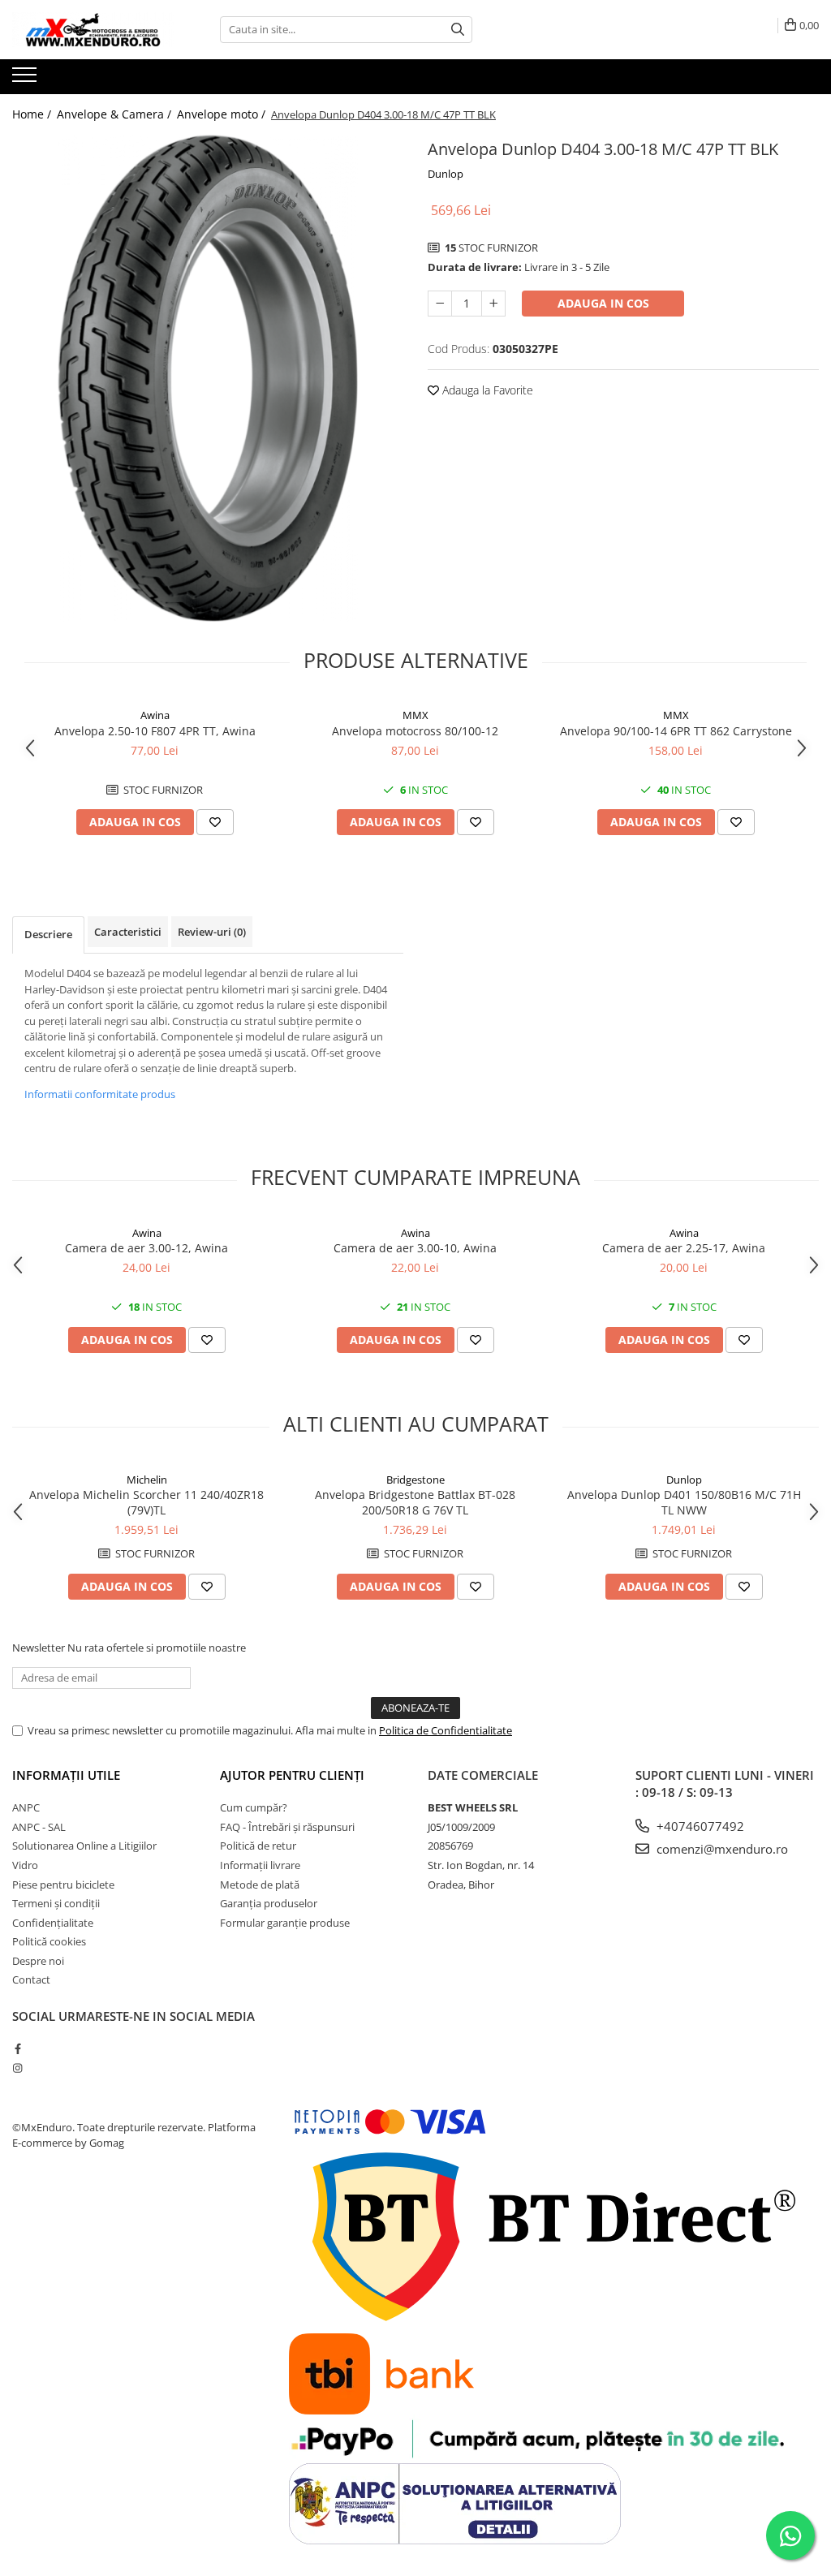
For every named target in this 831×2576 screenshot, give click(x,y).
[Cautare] (458, 30)
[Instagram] (17, 2068)
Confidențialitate (53, 1923)
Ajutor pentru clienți (292, 1775)
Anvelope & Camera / (116, 114)
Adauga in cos (603, 303)
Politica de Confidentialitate (446, 1730)
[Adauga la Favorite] (215, 822)
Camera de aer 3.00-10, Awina (415, 1248)
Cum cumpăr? (254, 1807)
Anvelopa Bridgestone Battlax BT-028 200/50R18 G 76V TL (415, 1502)
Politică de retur (258, 1846)
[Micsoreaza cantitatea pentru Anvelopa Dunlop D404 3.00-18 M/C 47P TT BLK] (440, 304)
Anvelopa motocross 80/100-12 (415, 731)
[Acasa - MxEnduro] (93, 30)
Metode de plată (260, 1885)
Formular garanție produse (285, 1923)
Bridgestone (415, 1480)
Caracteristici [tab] (128, 932)
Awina (155, 715)
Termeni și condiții (56, 1903)
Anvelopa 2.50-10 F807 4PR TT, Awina (155, 731)
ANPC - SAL (39, 1827)
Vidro (25, 1865)
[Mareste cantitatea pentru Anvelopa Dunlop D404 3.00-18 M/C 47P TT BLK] (493, 304)
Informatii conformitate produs (100, 1094)
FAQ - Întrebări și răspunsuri (287, 1827)
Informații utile (66, 1775)
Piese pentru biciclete (63, 1885)
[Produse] (26, 80)
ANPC (26, 1807)
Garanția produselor (269, 1903)
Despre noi (38, 1961)
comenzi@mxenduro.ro (721, 1849)
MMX (415, 715)
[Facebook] (17, 2048)
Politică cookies (49, 1941)
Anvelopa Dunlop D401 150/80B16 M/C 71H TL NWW (684, 1502)
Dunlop (446, 174)
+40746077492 (699, 1826)
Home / (33, 114)
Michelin (147, 1480)
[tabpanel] (208, 378)
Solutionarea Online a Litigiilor (84, 1846)
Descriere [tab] (48, 934)
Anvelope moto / (223, 114)
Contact (31, 1979)
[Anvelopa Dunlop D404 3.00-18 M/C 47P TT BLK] (208, 378)
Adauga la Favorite (486, 390)
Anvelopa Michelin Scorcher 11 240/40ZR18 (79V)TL (146, 1502)
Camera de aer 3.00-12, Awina (146, 1248)
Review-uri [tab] (212, 932)
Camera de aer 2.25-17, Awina (684, 1248)
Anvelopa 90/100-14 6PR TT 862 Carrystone (676, 731)
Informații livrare (260, 1865)
